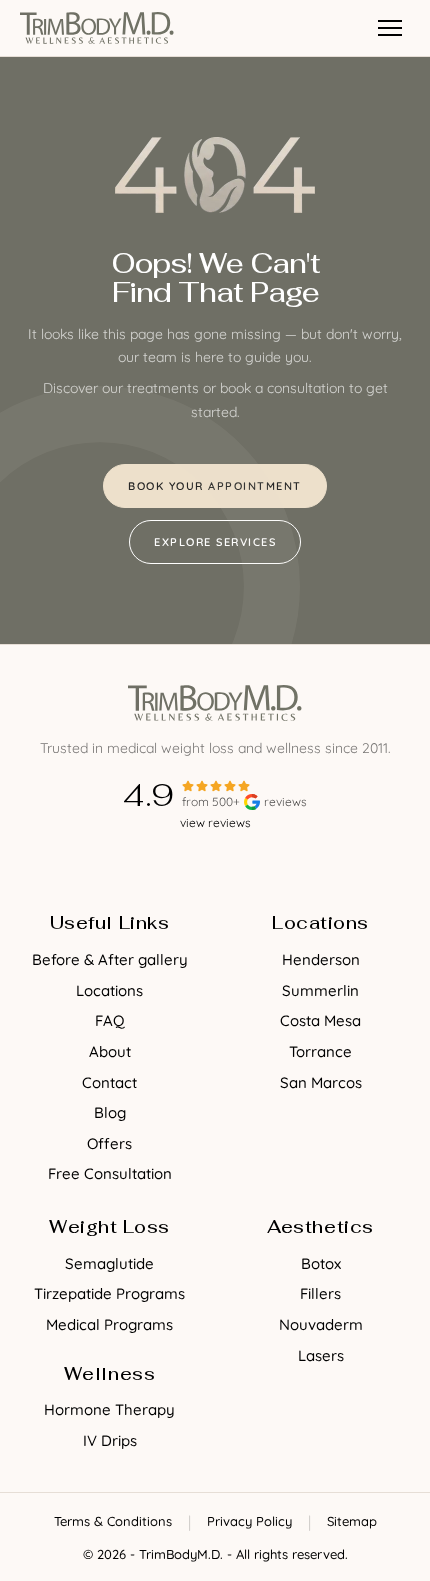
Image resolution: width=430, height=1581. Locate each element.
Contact (109, 1082)
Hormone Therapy (109, 1409)
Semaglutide (109, 1263)
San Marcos (321, 1082)
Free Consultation (110, 1173)
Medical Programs (109, 1324)
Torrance (320, 1051)
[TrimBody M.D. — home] (97, 28)
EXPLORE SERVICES (215, 542)
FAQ (110, 1020)
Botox (321, 1263)
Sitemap (352, 1521)
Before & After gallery (110, 959)
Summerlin (320, 990)
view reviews (215, 822)
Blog (110, 1112)
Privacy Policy (249, 1521)
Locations (109, 990)
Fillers (320, 1293)
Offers (109, 1143)
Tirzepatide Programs (109, 1293)
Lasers (321, 1355)
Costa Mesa (320, 1020)
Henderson (321, 959)
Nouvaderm (321, 1324)
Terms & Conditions (113, 1521)
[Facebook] (195, 866)
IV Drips (110, 1440)
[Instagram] (235, 866)
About (110, 1051)
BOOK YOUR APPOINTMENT (215, 486)
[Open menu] (390, 28)
